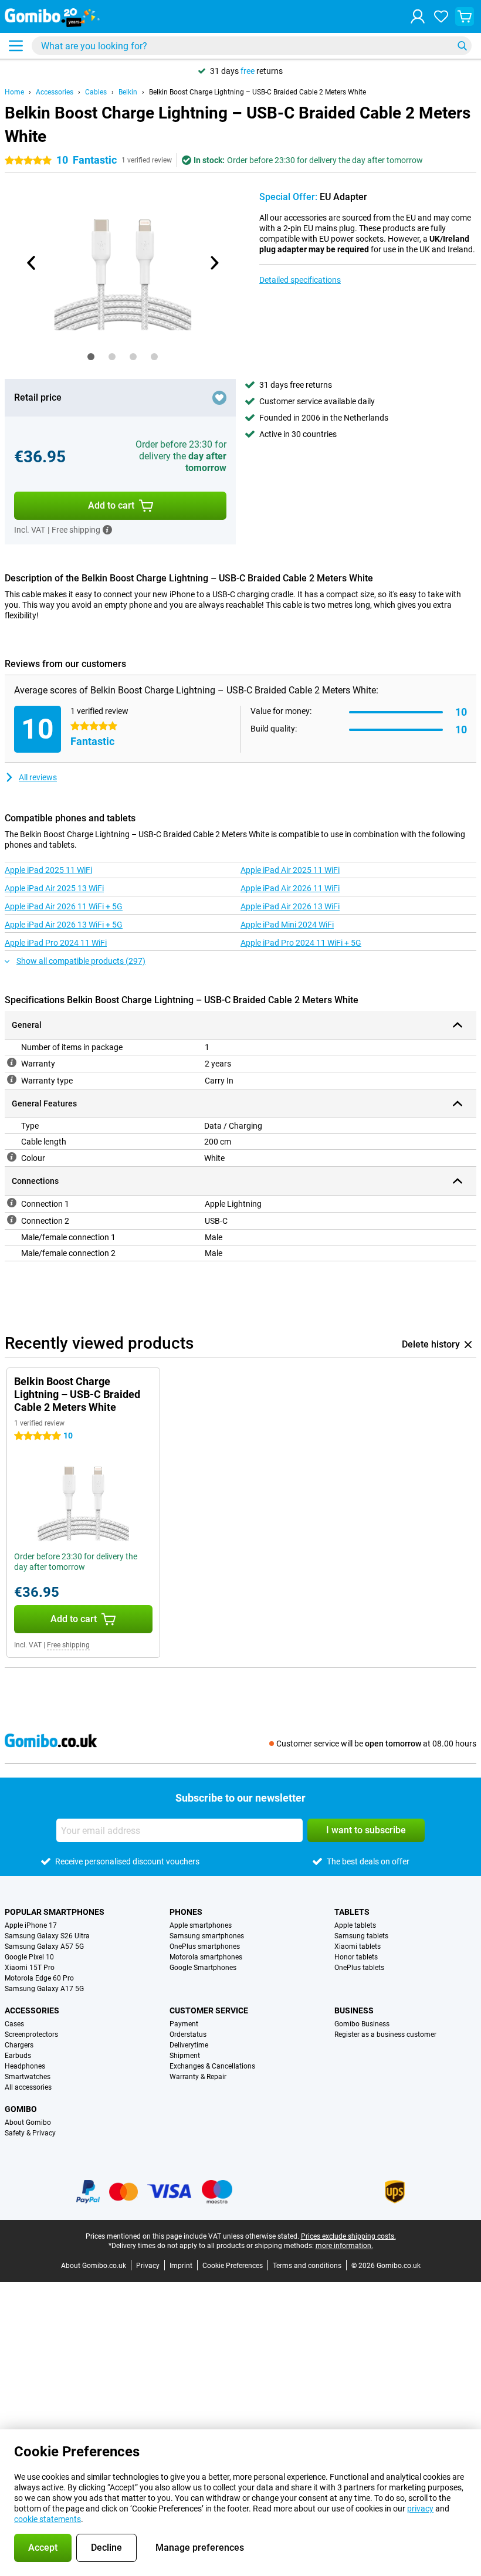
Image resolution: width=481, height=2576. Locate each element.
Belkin (128, 92)
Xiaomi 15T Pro (30, 1968)
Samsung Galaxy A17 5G (44, 1989)
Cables (96, 92)
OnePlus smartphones (205, 1947)
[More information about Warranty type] (12, 1079)
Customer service (209, 2010)
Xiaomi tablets (358, 1947)
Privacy (148, 2266)
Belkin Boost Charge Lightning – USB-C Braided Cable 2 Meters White (258, 92)
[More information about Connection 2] (12, 1220)
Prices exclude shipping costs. (348, 2236)
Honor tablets (356, 1957)
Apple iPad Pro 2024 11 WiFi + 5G (301, 943)
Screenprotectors (31, 2035)
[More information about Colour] (12, 1157)
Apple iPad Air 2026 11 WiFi (290, 888)
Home (14, 92)
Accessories (55, 92)
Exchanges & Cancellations (212, 2066)
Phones (186, 1912)
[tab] (91, 357)
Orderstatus (188, 2035)
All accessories (28, 2087)
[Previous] (32, 263)
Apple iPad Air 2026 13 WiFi (290, 906)
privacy (420, 2509)
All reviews (38, 777)
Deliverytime (189, 2045)
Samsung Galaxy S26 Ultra (47, 1936)
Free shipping (68, 1645)
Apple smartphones (201, 1925)
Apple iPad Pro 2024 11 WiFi (56, 943)
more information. (344, 2246)
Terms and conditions (307, 2266)
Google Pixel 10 (29, 1957)
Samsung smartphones (207, 1936)
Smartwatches (28, 2077)
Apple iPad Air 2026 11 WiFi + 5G (64, 906)
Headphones (25, 2066)
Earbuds (18, 2056)
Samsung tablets (361, 1936)
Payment (184, 2024)
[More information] (107, 530)
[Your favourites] (441, 16)
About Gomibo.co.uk (94, 2266)
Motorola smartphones (206, 1957)
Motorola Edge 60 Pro (39, 1978)
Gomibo (21, 2109)
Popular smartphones (55, 1912)
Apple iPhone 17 (31, 1925)
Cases (14, 2024)
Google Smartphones (203, 1968)
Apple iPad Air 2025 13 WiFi (54, 888)
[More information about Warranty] (12, 1062)
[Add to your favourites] (219, 398)
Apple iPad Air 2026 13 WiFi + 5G (64, 925)
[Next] (214, 263)
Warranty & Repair (198, 2077)
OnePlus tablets (359, 1968)
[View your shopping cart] (465, 16)
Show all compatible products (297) (81, 961)
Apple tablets (355, 1925)
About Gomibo (28, 2123)
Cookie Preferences (233, 2266)
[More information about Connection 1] (12, 1203)
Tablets (352, 1912)
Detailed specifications (300, 280)
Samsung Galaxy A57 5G (44, 1947)
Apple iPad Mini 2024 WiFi (287, 925)
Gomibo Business (362, 2024)
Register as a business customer (385, 2035)
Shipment (185, 2056)
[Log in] (418, 16)
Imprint (181, 2266)
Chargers (19, 2045)
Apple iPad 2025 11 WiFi (48, 870)
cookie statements (48, 2519)
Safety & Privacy (30, 2133)
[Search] (462, 46)
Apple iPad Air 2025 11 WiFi (290, 870)
